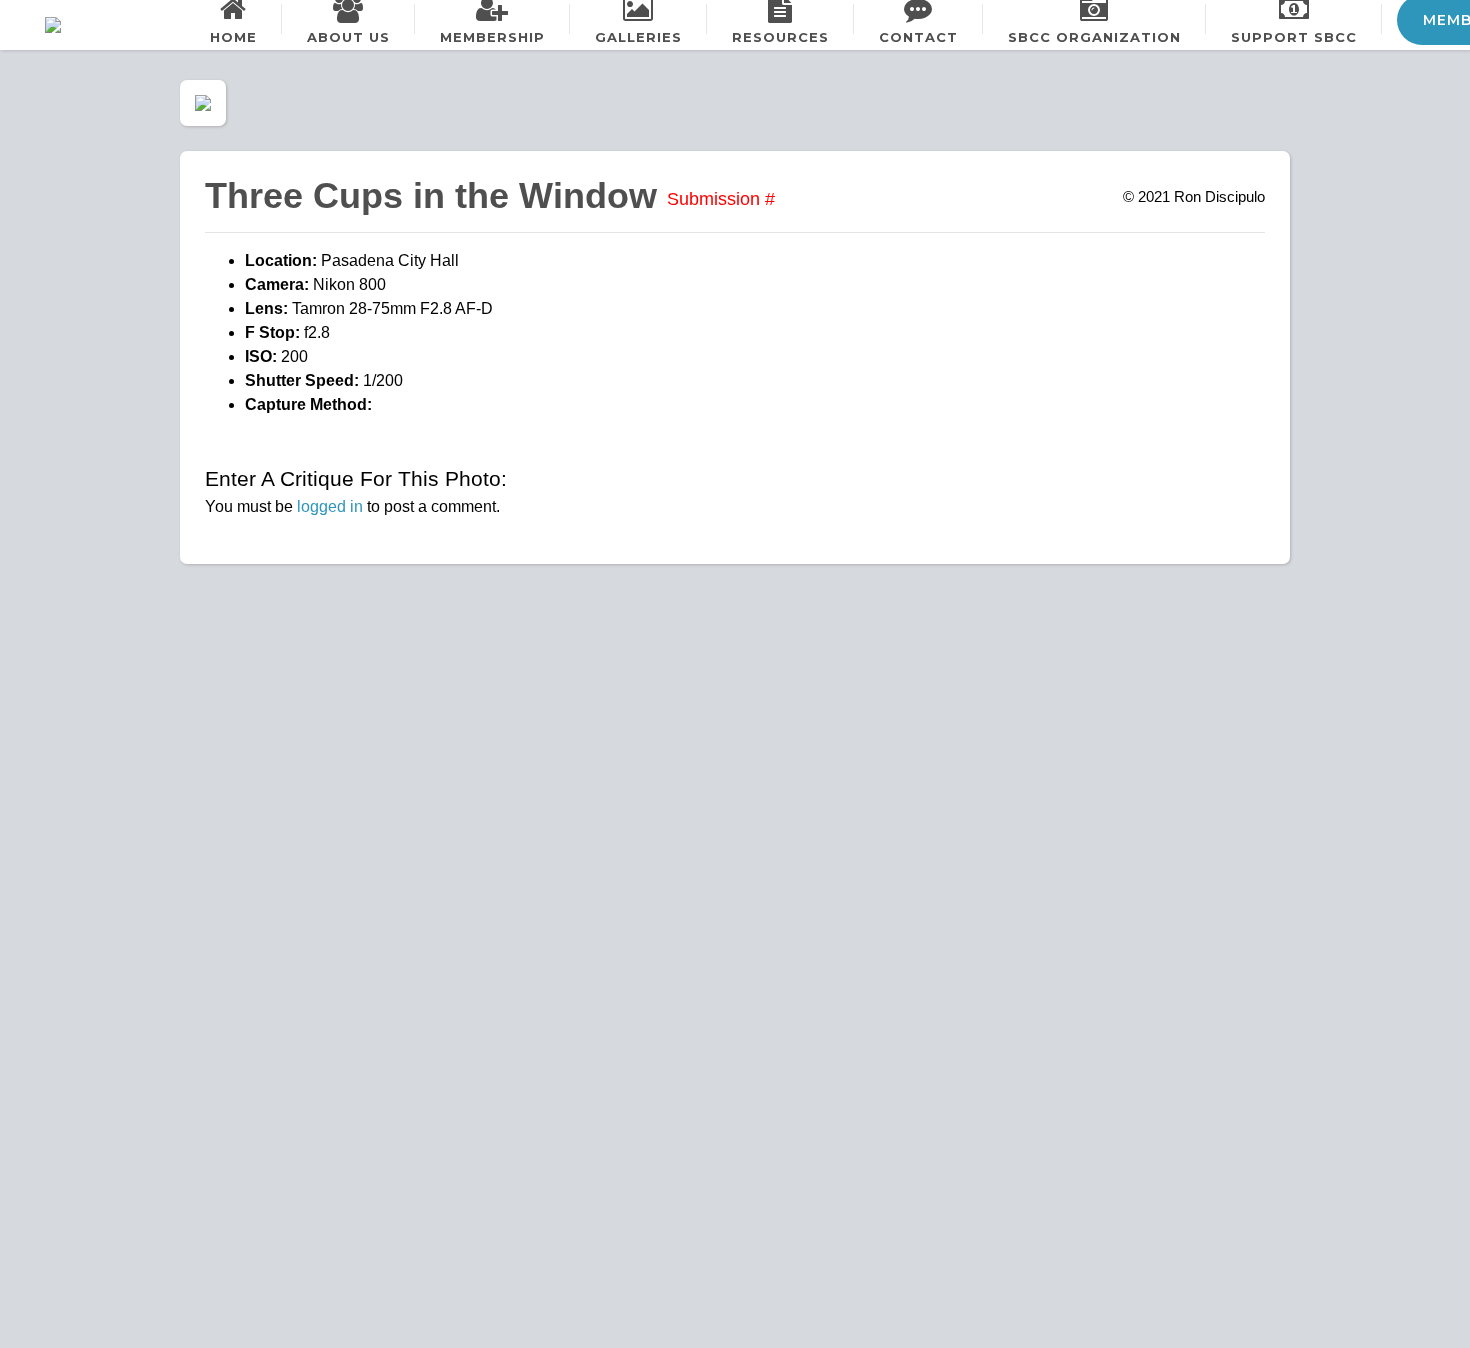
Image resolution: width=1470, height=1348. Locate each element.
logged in (330, 506)
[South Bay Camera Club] (100, 25)
